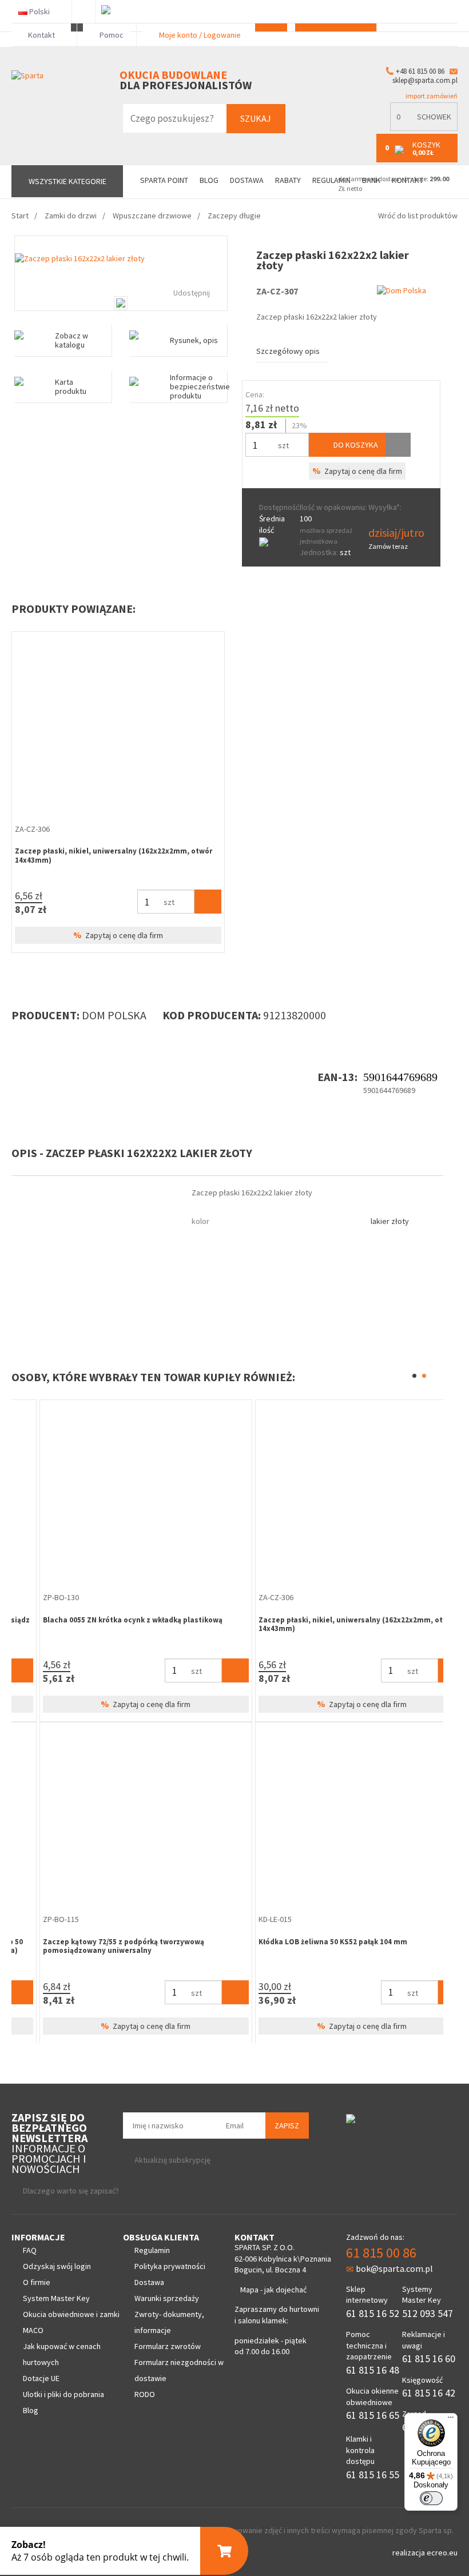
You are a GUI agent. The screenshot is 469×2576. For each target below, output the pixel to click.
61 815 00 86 (381, 2253)
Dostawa (247, 180)
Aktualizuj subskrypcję (172, 2160)
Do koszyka (355, 445)
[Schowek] (398, 445)
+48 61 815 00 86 (420, 71)
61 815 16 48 (373, 2370)
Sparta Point (164, 180)
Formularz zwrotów (168, 2346)
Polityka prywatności (170, 2266)
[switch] (431, 2498)
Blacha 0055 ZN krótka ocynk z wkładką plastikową (105, 1620)
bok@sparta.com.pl (394, 2268)
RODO (145, 2394)
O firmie (37, 2282)
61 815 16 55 (373, 2475)
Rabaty (288, 180)
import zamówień (431, 96)
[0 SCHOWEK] (424, 128)
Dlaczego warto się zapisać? (71, 2191)
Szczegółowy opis (288, 351)
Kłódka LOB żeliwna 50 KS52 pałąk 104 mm (305, 1942)
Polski (39, 11)
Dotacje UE (41, 2378)
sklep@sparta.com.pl (425, 80)
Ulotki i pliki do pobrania (63, 2394)
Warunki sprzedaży (167, 2298)
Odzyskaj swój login (57, 2266)
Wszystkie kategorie (67, 181)
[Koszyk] (208, 902)
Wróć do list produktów (418, 216)
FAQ (30, 2250)
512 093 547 (428, 2313)
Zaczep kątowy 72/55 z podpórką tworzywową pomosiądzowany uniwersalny (96, 1946)
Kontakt (41, 35)
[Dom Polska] (402, 290)
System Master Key (56, 2298)
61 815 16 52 (373, 2313)
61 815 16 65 (373, 2415)
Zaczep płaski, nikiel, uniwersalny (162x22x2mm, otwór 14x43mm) (114, 856)
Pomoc (111, 35)
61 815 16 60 (429, 2358)
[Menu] (451, 2420)
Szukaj (256, 118)
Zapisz (287, 2126)
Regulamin (152, 2250)
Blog (209, 180)
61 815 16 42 (429, 2393)
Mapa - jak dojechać (273, 2290)
